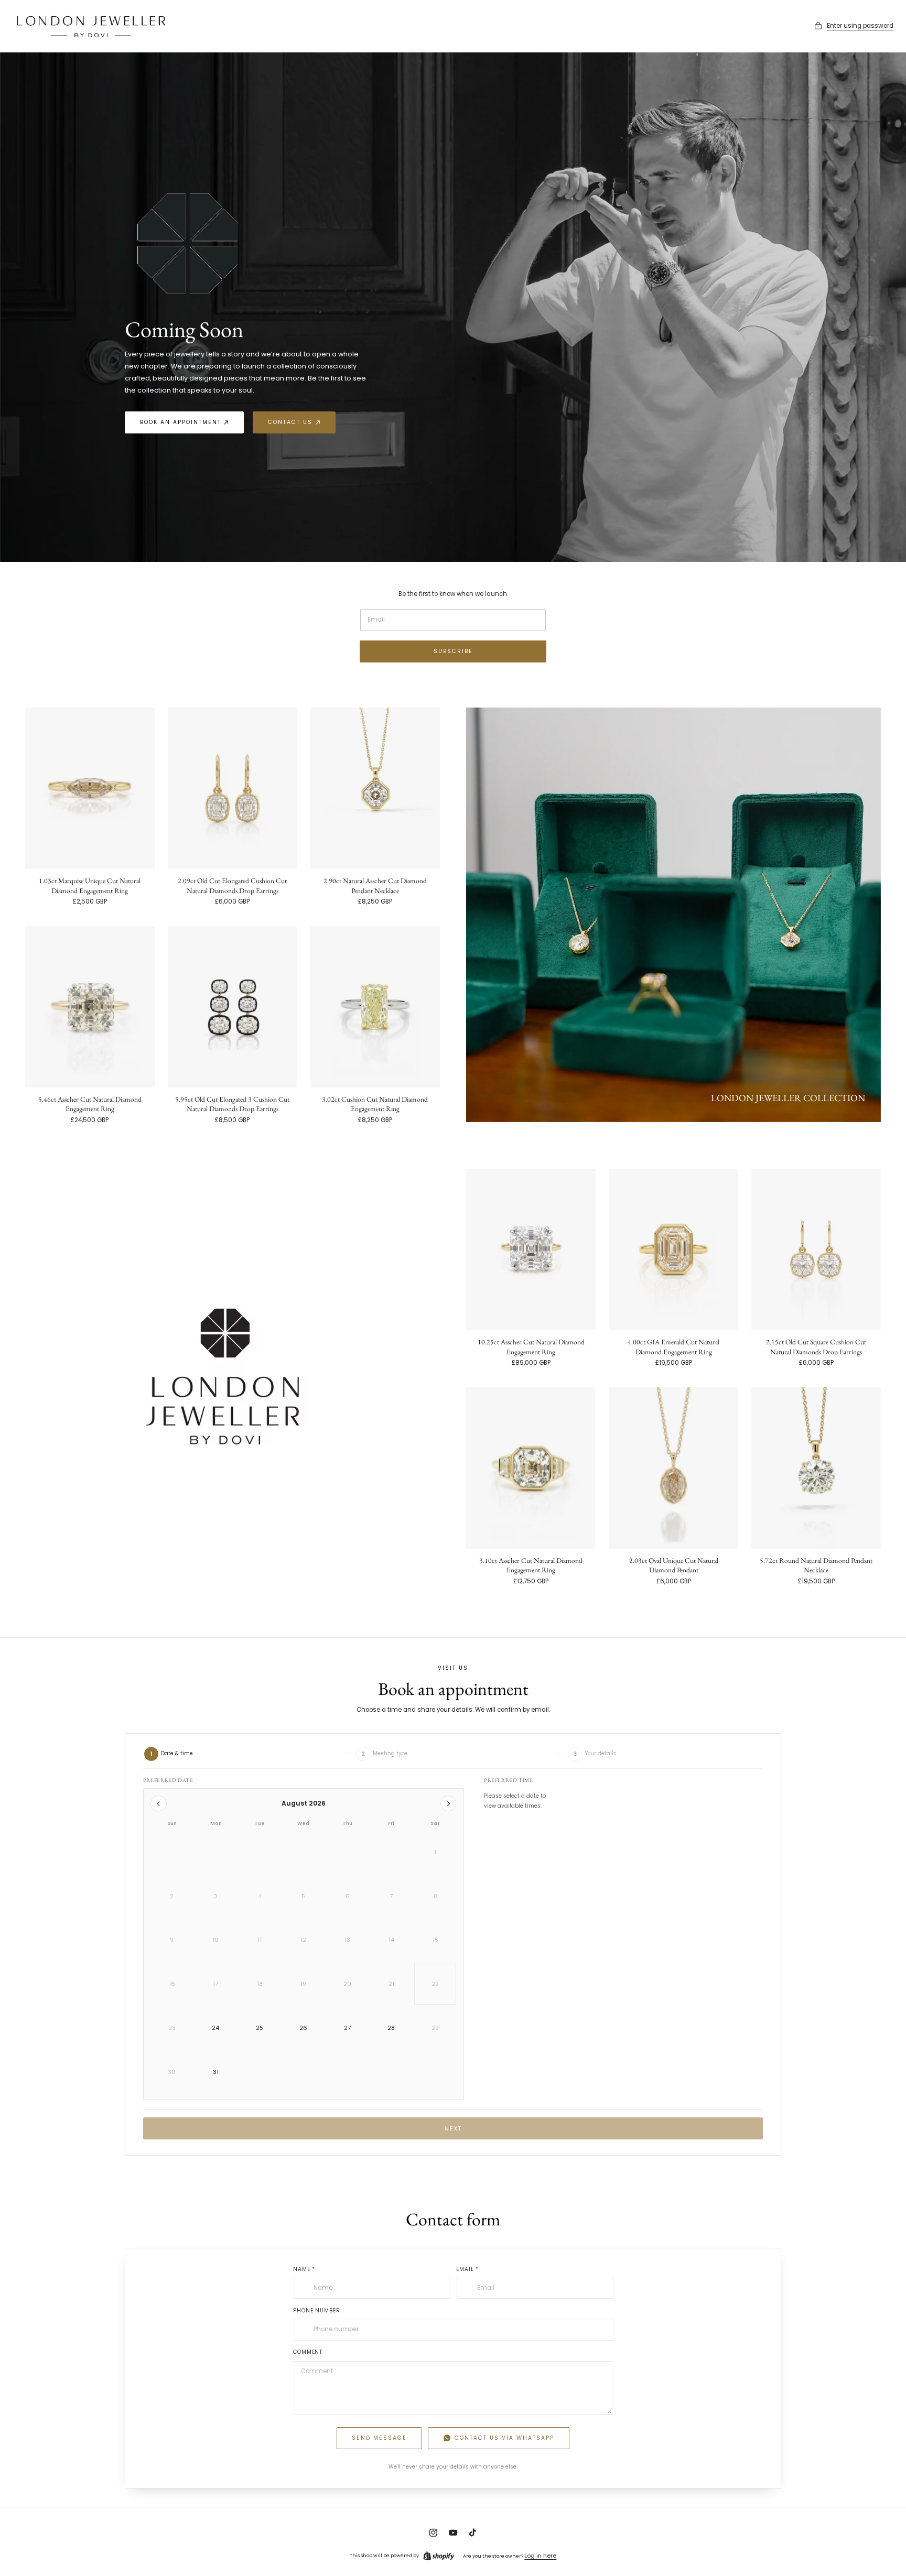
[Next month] (448, 1803)
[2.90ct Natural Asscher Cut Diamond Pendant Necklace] (375, 788)
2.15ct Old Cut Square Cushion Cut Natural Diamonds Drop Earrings (816, 1346)
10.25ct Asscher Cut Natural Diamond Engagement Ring (531, 1346)
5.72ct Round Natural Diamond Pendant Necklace (816, 1565)
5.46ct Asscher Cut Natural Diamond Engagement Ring (90, 1104)
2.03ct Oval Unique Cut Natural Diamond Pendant (674, 1565)
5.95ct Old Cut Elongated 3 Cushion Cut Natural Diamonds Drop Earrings (232, 1104)
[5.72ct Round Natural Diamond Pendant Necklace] (816, 1468)
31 (216, 2072)
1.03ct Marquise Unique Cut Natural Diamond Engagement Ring (90, 885)
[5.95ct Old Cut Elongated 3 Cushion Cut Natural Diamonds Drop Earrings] (233, 1007)
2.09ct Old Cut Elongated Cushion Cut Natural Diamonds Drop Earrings (232, 885)
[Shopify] (439, 2556)
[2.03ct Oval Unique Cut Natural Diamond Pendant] (673, 1468)
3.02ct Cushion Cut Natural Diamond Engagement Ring (375, 1104)
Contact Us (290, 422)
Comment (308, 2351)
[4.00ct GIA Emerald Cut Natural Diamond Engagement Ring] (673, 1249)
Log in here (540, 2556)
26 (303, 2028)
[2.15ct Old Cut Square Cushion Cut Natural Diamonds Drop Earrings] (816, 1249)
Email (467, 2269)
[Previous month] (158, 1803)
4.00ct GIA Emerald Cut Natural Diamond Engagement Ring (673, 1346)
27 (347, 2028)
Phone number (316, 2310)
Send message (379, 2438)
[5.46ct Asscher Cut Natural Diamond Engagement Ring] (90, 1007)
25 (260, 2028)
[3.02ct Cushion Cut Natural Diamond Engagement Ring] (375, 1007)
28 (391, 2028)
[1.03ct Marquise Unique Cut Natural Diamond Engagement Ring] (90, 788)
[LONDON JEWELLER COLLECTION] (673, 915)
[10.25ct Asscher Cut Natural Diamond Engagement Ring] (531, 1249)
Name (304, 2269)
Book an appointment (181, 422)
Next (453, 2129)
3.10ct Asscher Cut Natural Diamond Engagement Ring (531, 1565)
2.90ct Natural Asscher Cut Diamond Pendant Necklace (375, 885)
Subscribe (453, 651)
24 (215, 2028)
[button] (854, 26)
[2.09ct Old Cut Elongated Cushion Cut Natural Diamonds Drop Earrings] (233, 788)
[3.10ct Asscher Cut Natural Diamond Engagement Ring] (531, 1468)
